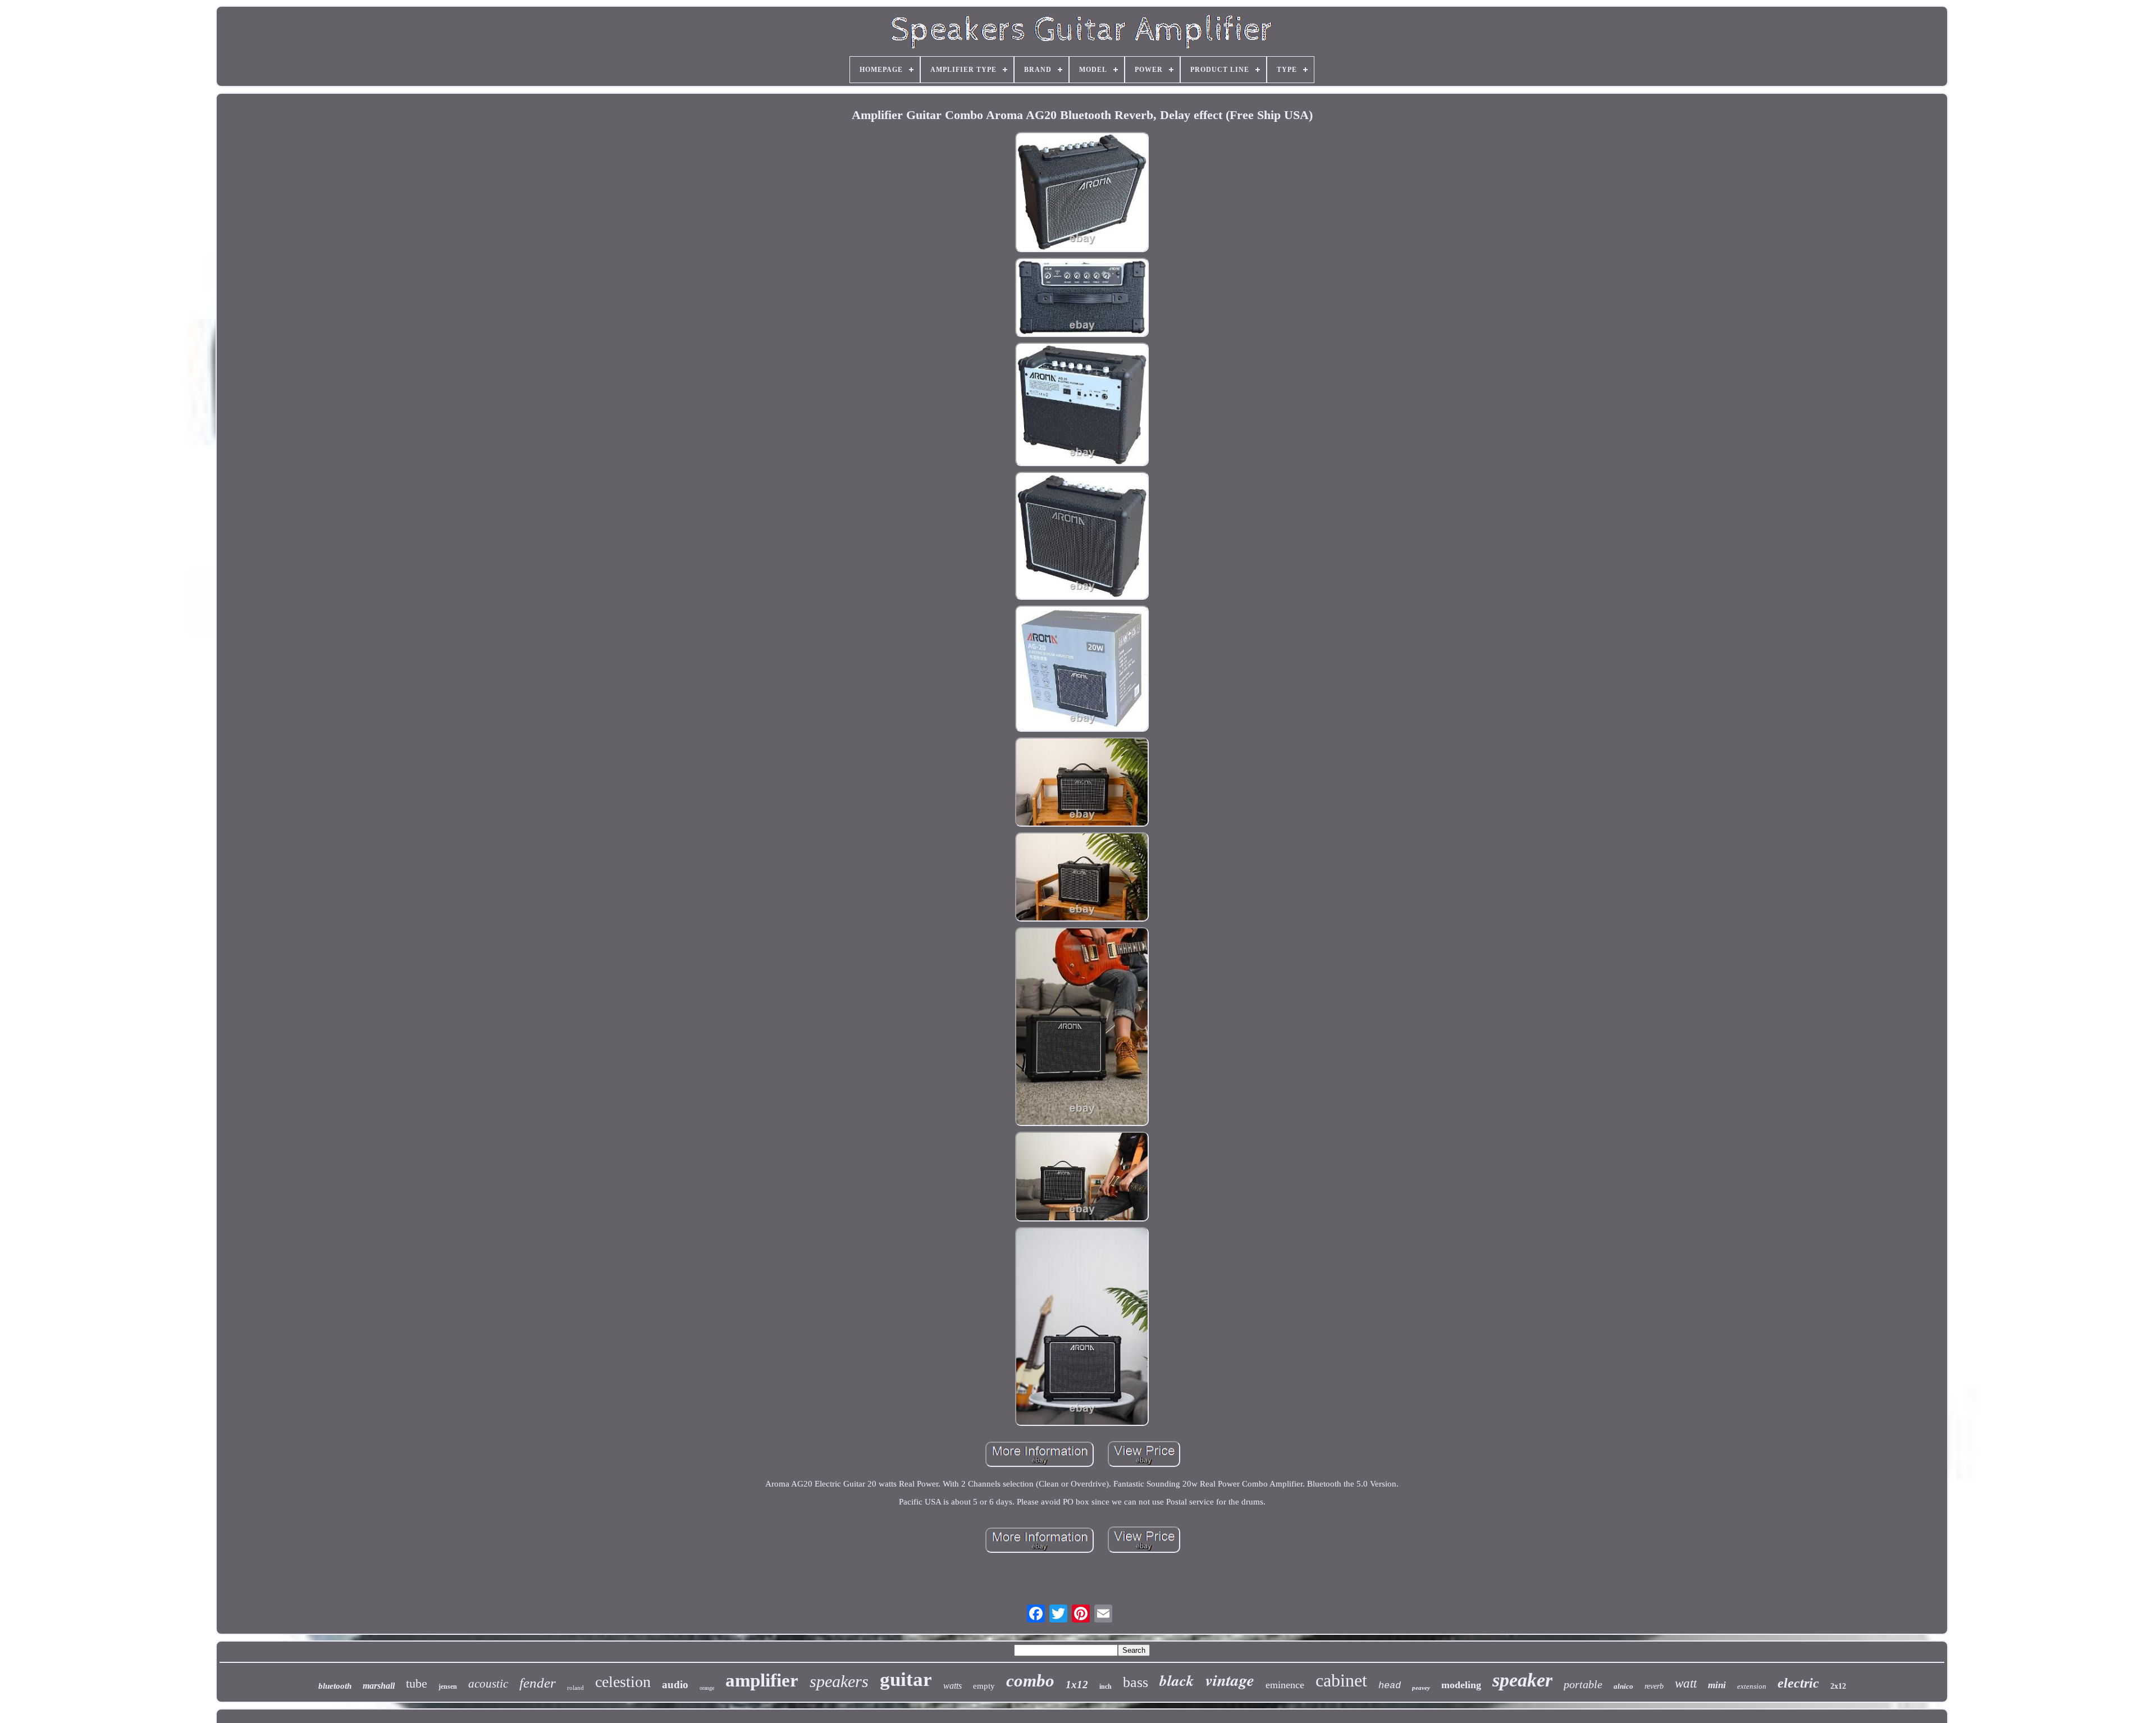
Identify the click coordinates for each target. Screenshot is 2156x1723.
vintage (1230, 1680)
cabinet (1341, 1680)
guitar (906, 1679)
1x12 (1077, 1685)
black (1177, 1680)
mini (1717, 1685)
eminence (1285, 1685)
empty (984, 1686)
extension (1752, 1686)
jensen (448, 1686)
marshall (379, 1686)
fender (538, 1683)
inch (1106, 1686)
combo (1030, 1681)
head (1390, 1686)
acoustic (488, 1684)
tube (417, 1683)
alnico (1623, 1686)
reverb (1654, 1686)
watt (1686, 1683)
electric (1798, 1683)
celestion (623, 1682)
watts (953, 1686)
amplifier (762, 1680)
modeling (1461, 1685)
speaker (1522, 1680)
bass (1136, 1682)
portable (1583, 1684)
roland (575, 1688)
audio (675, 1685)
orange (707, 1688)
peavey (1421, 1688)
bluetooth (335, 1686)
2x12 (1838, 1686)
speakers (839, 1681)
